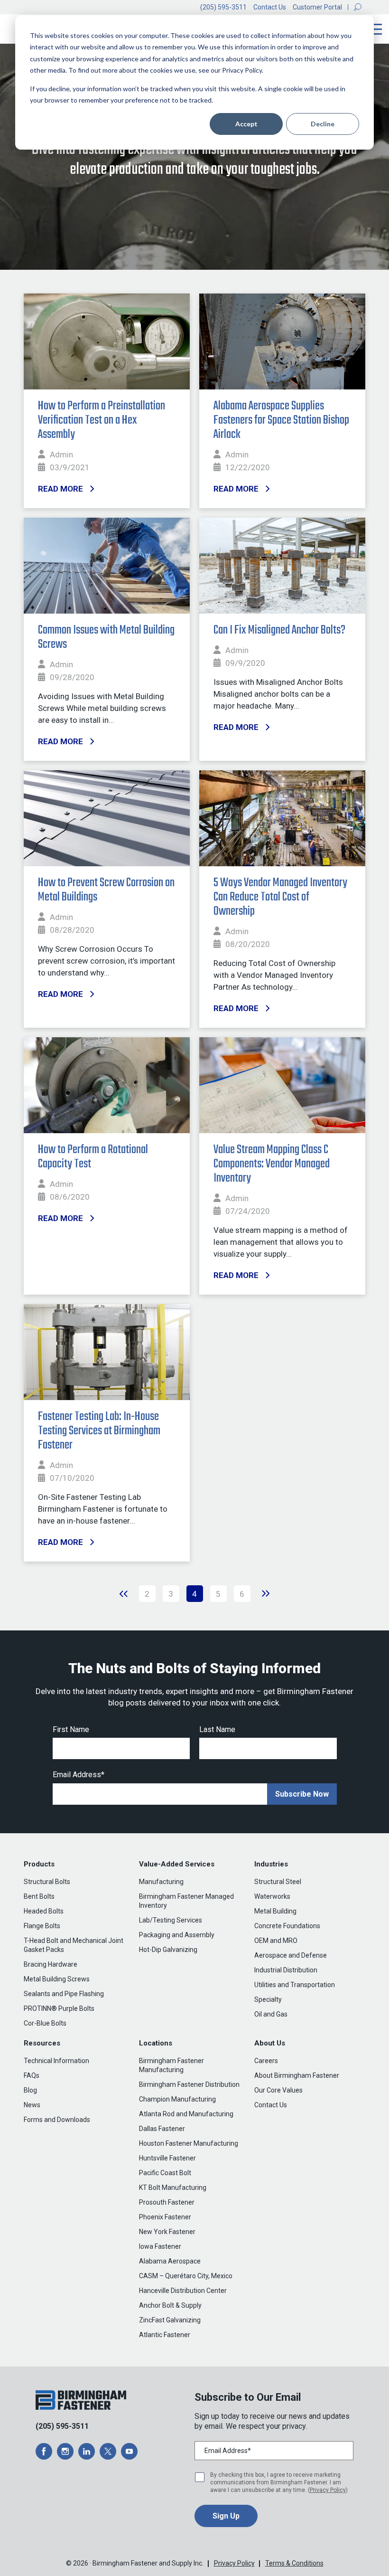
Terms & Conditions (294, 2563)
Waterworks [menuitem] (272, 1896)
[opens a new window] (44, 2451)
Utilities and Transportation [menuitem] (295, 1985)
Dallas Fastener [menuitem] (162, 2129)
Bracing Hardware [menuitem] (51, 1964)
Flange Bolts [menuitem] (42, 1926)
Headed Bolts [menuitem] (44, 1911)
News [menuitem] (32, 2105)
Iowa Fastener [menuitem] (160, 2246)
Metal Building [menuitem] (275, 1911)
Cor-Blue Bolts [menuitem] (45, 2023)
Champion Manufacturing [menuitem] (177, 2099)
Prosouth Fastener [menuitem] (167, 2202)
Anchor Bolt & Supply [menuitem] (170, 2305)
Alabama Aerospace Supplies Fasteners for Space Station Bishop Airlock (281, 420)
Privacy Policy (328, 2490)
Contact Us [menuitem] (271, 2105)
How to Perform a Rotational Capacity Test (93, 1157)
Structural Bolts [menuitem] (47, 1882)
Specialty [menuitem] (268, 1999)
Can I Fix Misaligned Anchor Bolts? (279, 630)
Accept (246, 124)
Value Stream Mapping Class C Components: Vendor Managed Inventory (272, 1164)
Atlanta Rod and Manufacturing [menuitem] (186, 2114)
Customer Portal (317, 7)
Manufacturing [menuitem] (161, 1882)
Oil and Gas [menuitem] (271, 2014)
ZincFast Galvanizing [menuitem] (170, 2320)
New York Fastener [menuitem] (167, 2232)
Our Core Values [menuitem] (278, 2090)
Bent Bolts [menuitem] (39, 1896)
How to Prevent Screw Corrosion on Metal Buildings (106, 890)
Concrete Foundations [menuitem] (287, 1926)
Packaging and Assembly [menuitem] (177, 1935)
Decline (323, 124)
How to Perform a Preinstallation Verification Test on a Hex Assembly (102, 420)
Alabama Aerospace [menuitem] (170, 2261)
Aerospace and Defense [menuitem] (291, 1955)
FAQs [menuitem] (32, 2075)
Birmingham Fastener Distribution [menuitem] (189, 2084)
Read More (60, 489)
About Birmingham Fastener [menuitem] (297, 2075)
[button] (358, 7)
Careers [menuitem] (266, 2061)
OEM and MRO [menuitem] (276, 1941)
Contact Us (270, 7)
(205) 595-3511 (223, 7)
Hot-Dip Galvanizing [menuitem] (168, 1950)
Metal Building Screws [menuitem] (57, 1979)
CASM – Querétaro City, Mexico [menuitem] (186, 2276)
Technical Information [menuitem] (56, 2061)
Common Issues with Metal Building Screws (106, 637)
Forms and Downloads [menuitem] (57, 2120)
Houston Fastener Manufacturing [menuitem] (189, 2143)
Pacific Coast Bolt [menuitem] (165, 2173)
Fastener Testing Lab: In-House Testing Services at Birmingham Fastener (99, 1431)
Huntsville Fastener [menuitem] (167, 2158)
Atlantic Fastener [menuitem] (165, 2335)
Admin (61, 455)
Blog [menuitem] (30, 2090)
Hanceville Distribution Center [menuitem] (183, 2291)
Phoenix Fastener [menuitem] (165, 2217)
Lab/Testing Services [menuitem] (171, 1920)
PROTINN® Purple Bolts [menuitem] (59, 2008)
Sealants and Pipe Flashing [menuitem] (64, 1994)
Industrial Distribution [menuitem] (286, 1970)
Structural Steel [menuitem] (278, 1882)
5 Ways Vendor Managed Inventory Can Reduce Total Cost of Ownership (280, 897)
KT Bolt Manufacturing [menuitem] (173, 2188)
